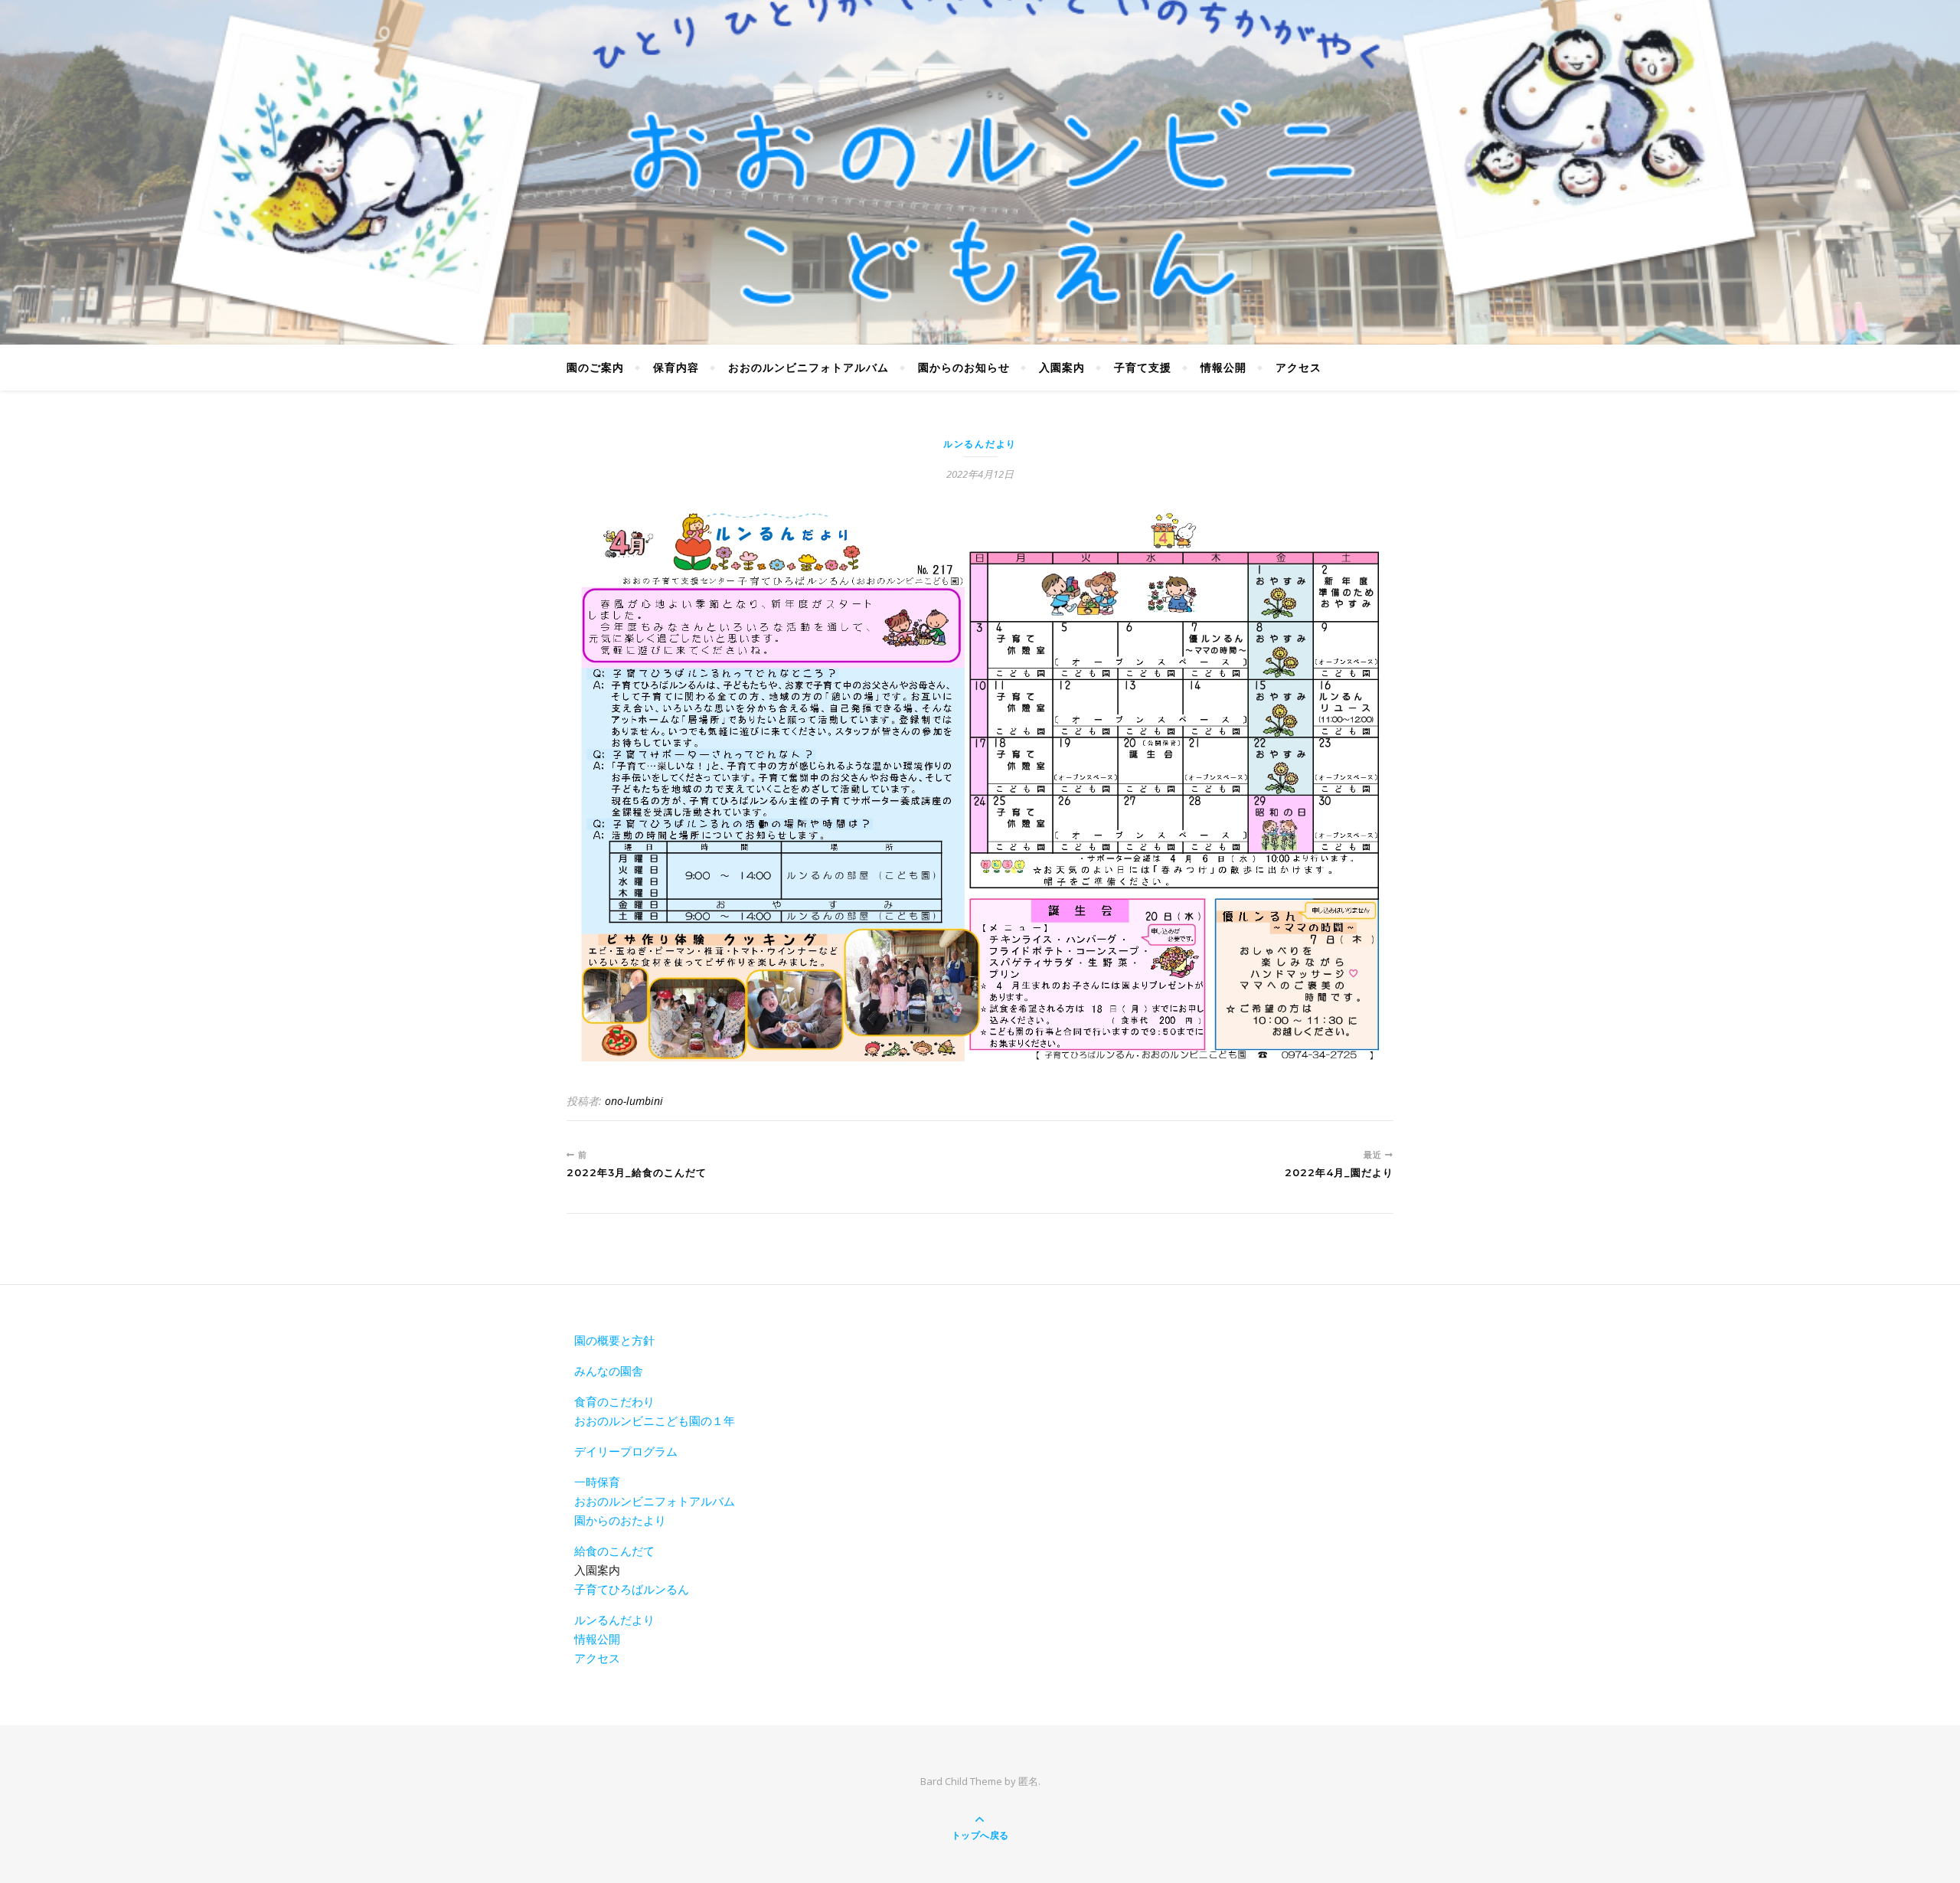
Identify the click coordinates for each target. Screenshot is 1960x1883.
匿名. (1029, 1781)
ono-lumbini (634, 1101)
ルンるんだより (980, 444)
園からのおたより (620, 1520)
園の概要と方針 (614, 1340)
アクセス (1298, 367)
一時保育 (597, 1482)
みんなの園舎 (609, 1371)
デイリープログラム (626, 1451)
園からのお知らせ (964, 367)
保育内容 (676, 367)
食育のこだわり (614, 1401)
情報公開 (1223, 367)
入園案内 (1062, 367)
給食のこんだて (614, 1551)
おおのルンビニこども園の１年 (655, 1420)
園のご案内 (595, 367)
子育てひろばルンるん (632, 1589)
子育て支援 (1143, 367)
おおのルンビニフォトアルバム (808, 367)
